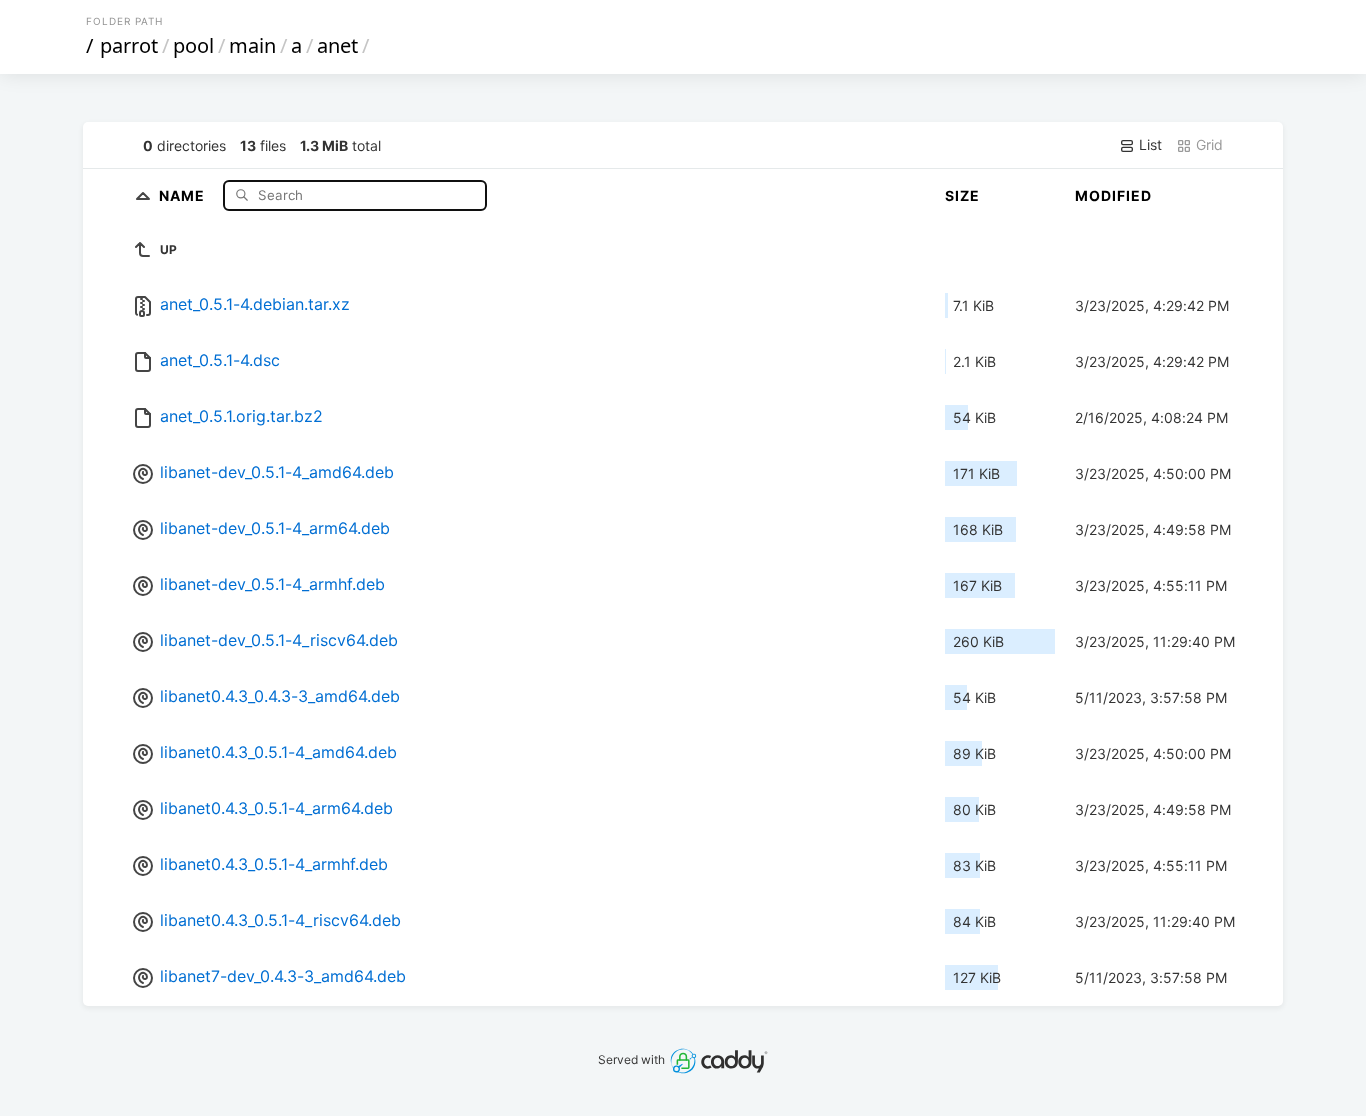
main (252, 45)
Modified (1113, 195)
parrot (129, 45)
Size (962, 195)
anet (337, 45)
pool (193, 45)
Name (184, 194)
